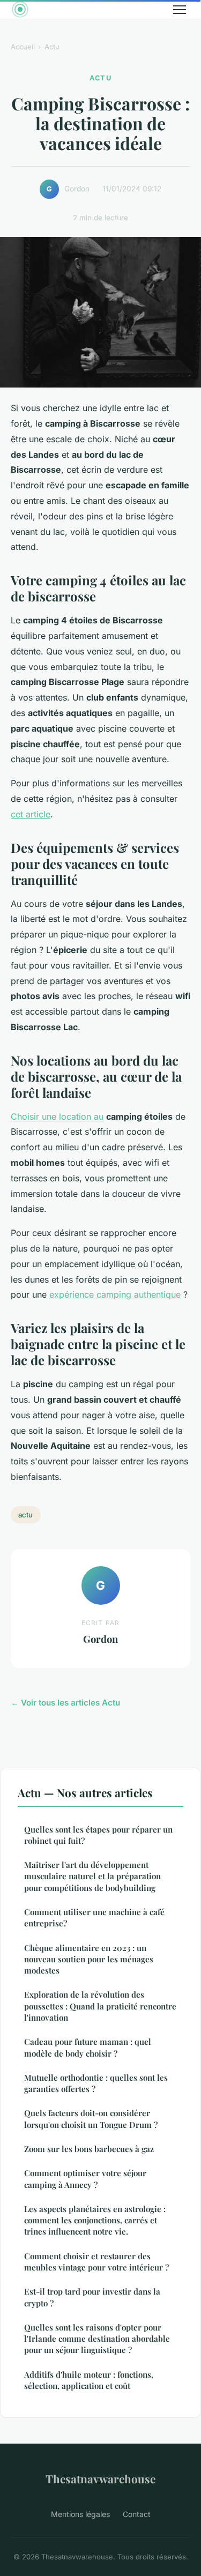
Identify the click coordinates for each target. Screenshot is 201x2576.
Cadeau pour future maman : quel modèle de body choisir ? (88, 2047)
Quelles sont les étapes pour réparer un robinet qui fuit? (98, 1835)
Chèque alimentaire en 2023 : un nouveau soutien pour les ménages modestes (89, 1959)
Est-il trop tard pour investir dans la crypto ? (92, 2297)
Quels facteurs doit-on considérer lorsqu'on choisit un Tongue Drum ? (91, 2119)
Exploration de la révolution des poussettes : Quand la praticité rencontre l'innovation (100, 2006)
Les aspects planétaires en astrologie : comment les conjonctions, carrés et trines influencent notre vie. (95, 2220)
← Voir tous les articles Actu (65, 1703)
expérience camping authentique (115, 1294)
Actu (52, 47)
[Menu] (180, 10)
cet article (31, 814)
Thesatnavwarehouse (100, 2478)
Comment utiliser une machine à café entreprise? (94, 1918)
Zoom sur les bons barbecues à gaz (89, 2149)
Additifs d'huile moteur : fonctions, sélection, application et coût (89, 2380)
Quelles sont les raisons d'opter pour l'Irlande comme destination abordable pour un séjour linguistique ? (97, 2339)
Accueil (23, 47)
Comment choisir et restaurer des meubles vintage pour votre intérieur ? (96, 2262)
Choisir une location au (57, 1116)
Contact (137, 2514)
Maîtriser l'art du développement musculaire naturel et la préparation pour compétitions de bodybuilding (92, 1876)
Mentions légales (80, 2514)
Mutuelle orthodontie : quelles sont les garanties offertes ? (96, 2083)
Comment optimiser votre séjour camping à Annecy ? (85, 2179)
